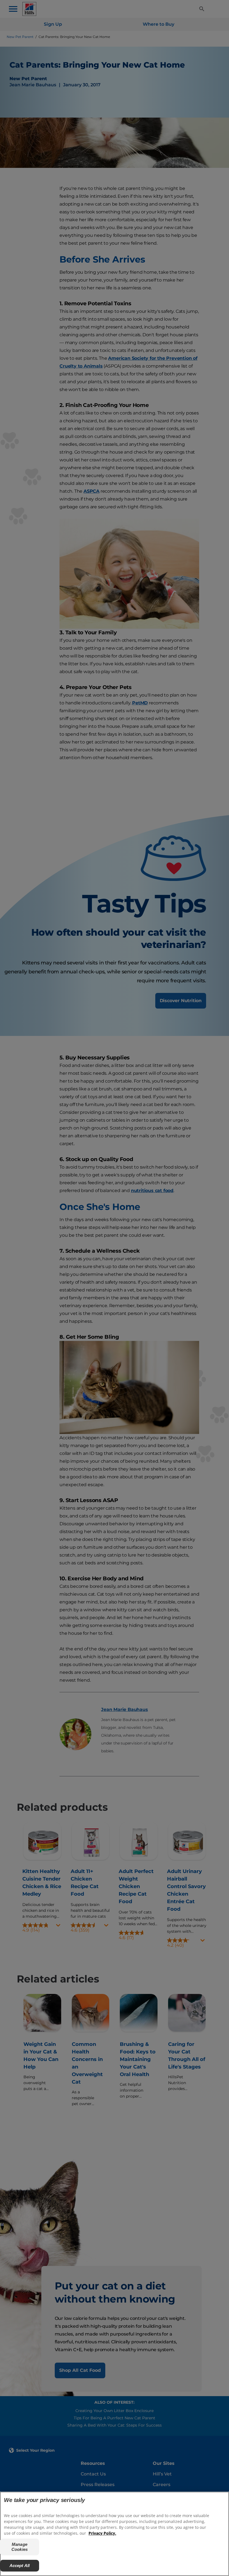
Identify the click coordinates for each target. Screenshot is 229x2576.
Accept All (20, 2566)
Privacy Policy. (102, 2533)
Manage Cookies (20, 2547)
